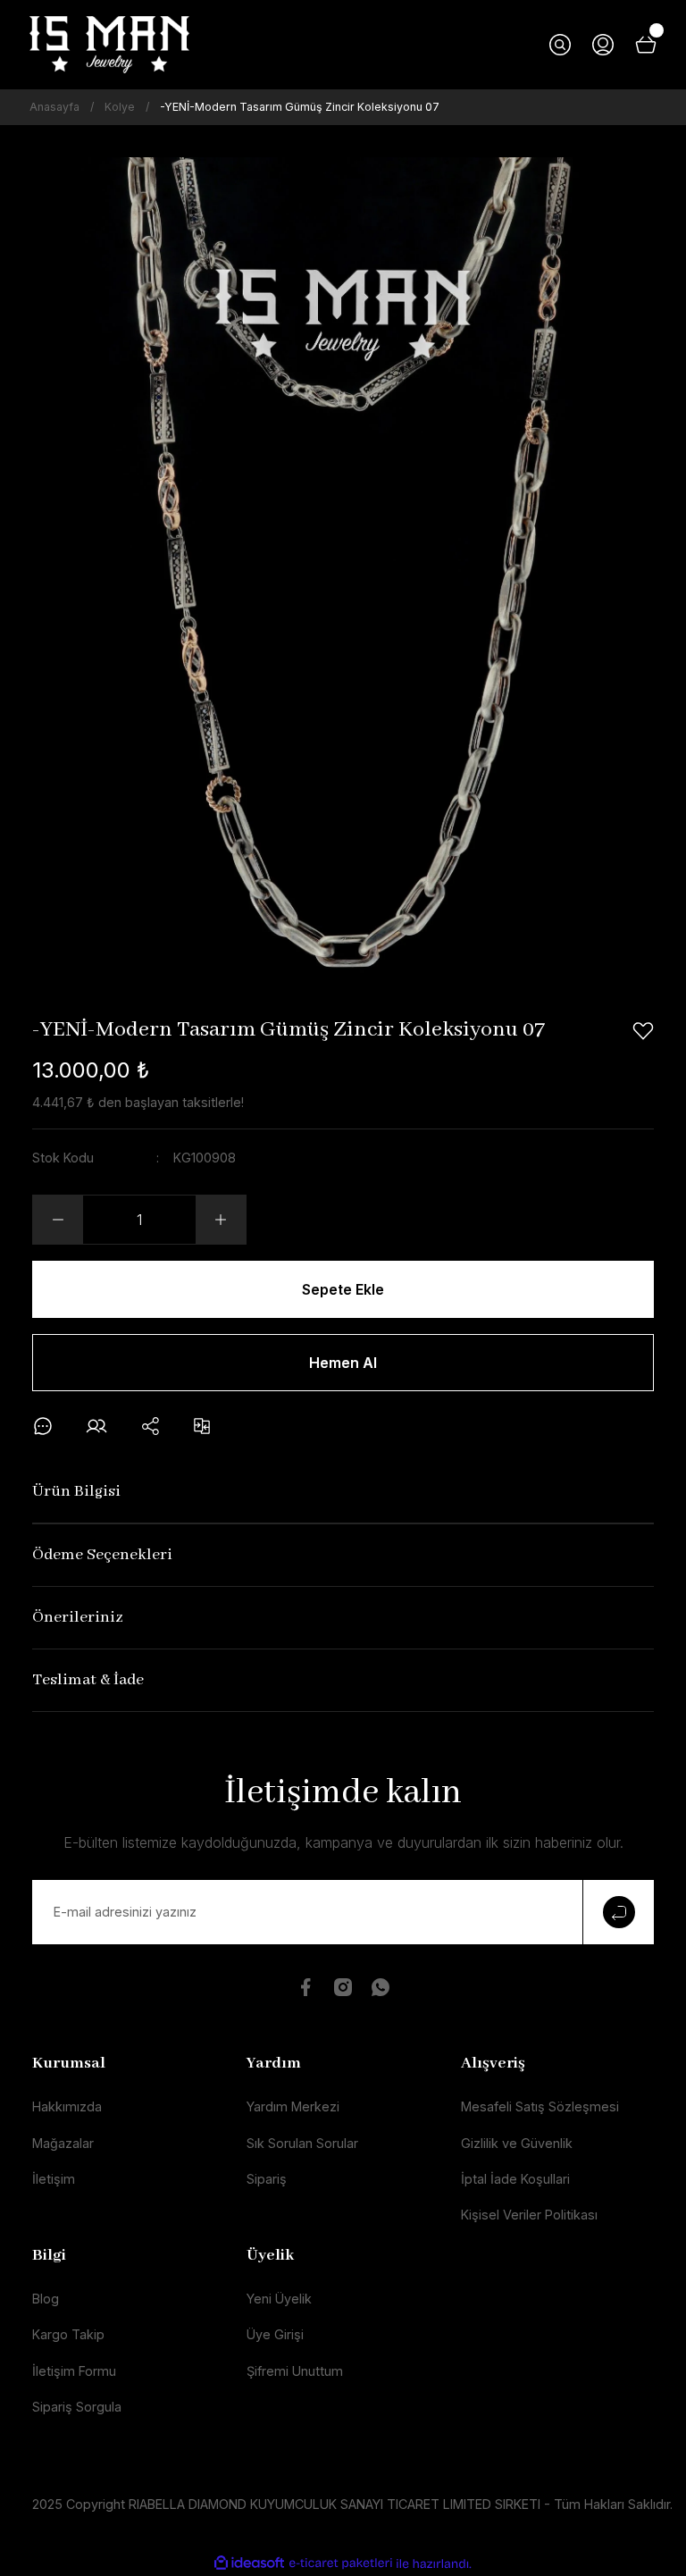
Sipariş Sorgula (77, 2407)
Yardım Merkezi (293, 2106)
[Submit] (618, 1912)
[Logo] (109, 45)
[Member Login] (603, 45)
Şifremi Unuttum (295, 2371)
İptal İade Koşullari (515, 2179)
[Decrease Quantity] (58, 1220)
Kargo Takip (68, 2334)
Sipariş (267, 2179)
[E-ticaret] (341, 2564)
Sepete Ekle (343, 1289)
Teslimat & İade (88, 1680)
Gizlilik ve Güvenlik (517, 2143)
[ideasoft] (249, 2563)
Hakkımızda (67, 2106)
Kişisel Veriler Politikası (529, 2215)
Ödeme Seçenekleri (102, 1555)
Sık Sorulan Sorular (302, 2143)
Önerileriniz (78, 1618)
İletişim (54, 2179)
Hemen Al (343, 1363)
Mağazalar (63, 2143)
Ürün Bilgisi (76, 1492)
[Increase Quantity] (221, 1220)
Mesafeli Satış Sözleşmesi (540, 2106)
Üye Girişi (275, 2334)
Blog (46, 2299)
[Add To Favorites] (643, 1031)
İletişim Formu (74, 2371)
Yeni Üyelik (279, 2299)
